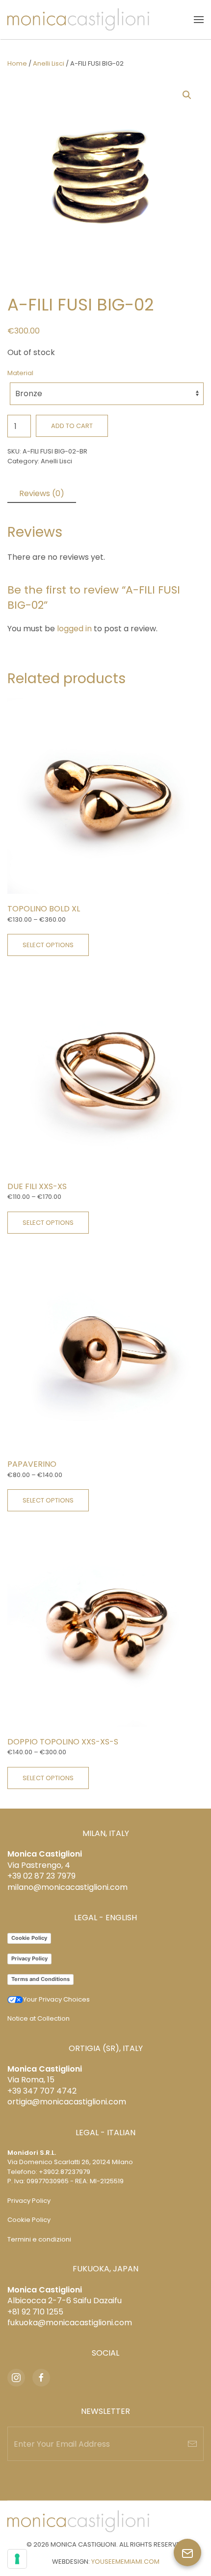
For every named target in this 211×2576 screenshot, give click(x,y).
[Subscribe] (192, 2444)
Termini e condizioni (39, 2239)
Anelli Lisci (49, 63)
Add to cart (72, 426)
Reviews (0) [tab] (42, 493)
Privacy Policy (29, 1958)
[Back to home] (78, 20)
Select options (48, 945)
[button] (199, 20)
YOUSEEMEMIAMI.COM (125, 2562)
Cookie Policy (29, 1938)
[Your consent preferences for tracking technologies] (17, 2559)
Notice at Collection (39, 2018)
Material (20, 373)
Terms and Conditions (40, 1979)
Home (17, 63)
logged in (74, 629)
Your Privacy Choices (56, 1999)
